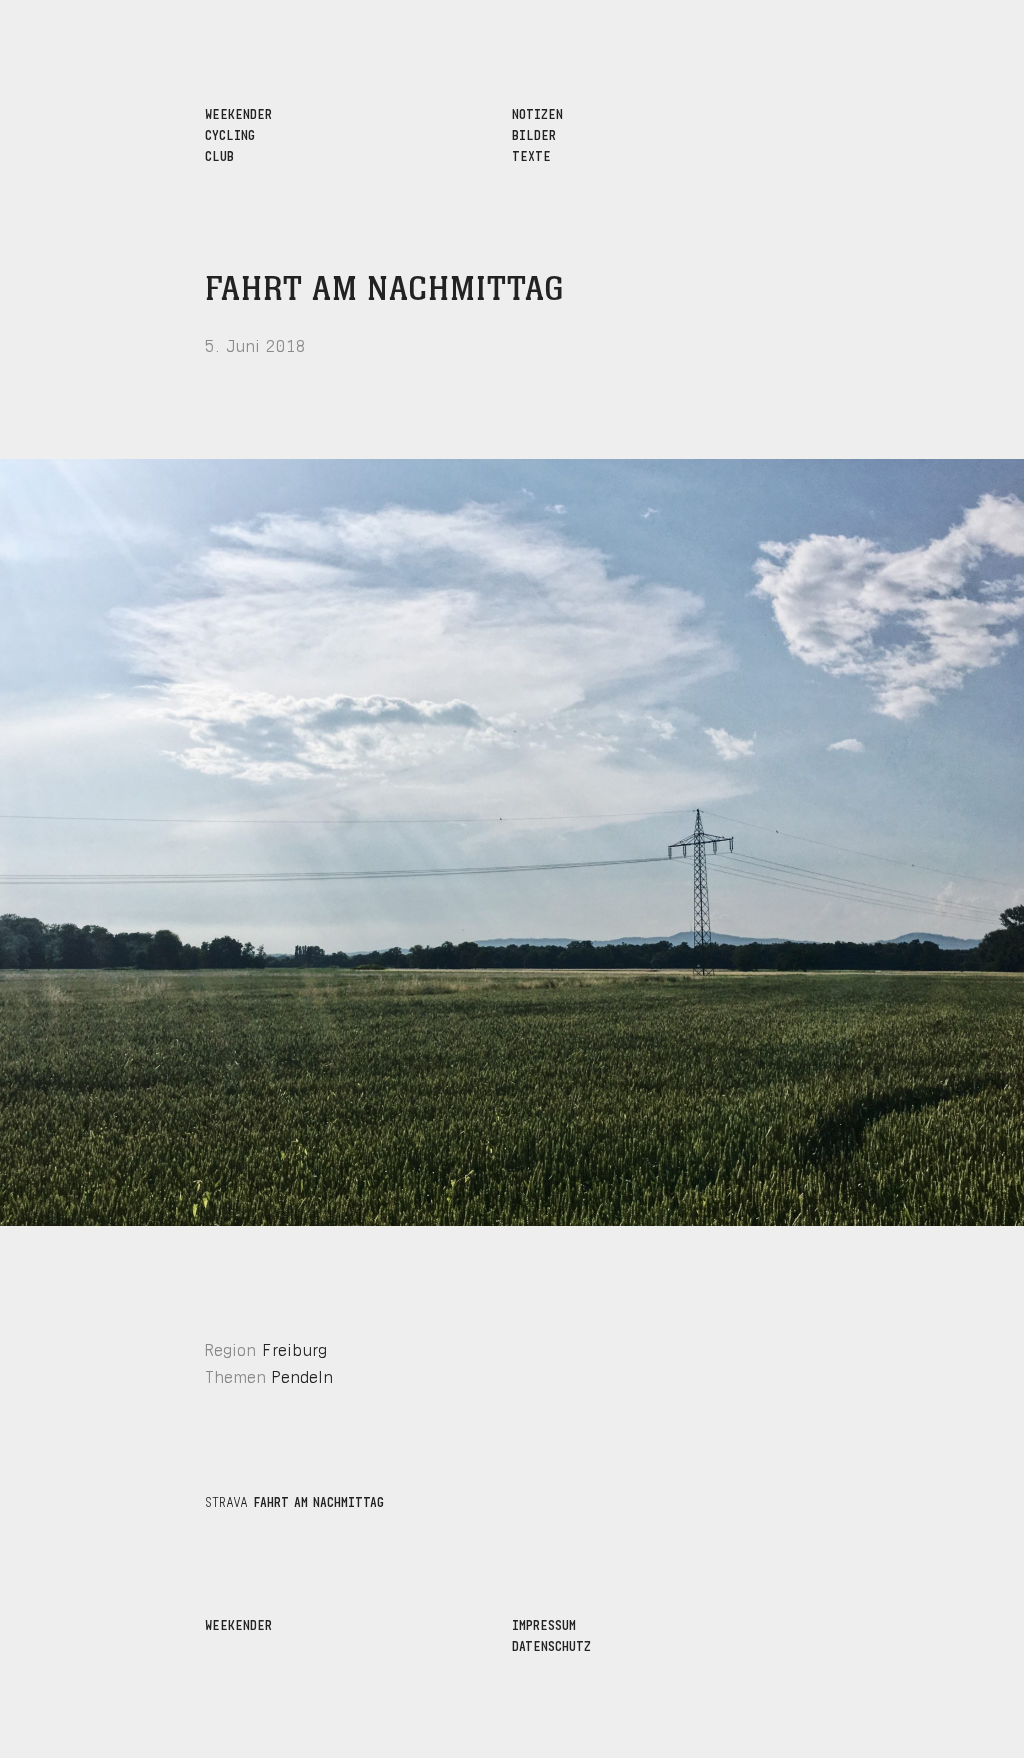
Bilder (534, 133)
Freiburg (294, 1347)
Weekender (238, 1623)
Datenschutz (551, 1644)
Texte (531, 154)
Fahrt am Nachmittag (385, 290)
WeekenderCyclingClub (238, 133)
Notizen (537, 112)
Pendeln (302, 1374)
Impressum (544, 1623)
